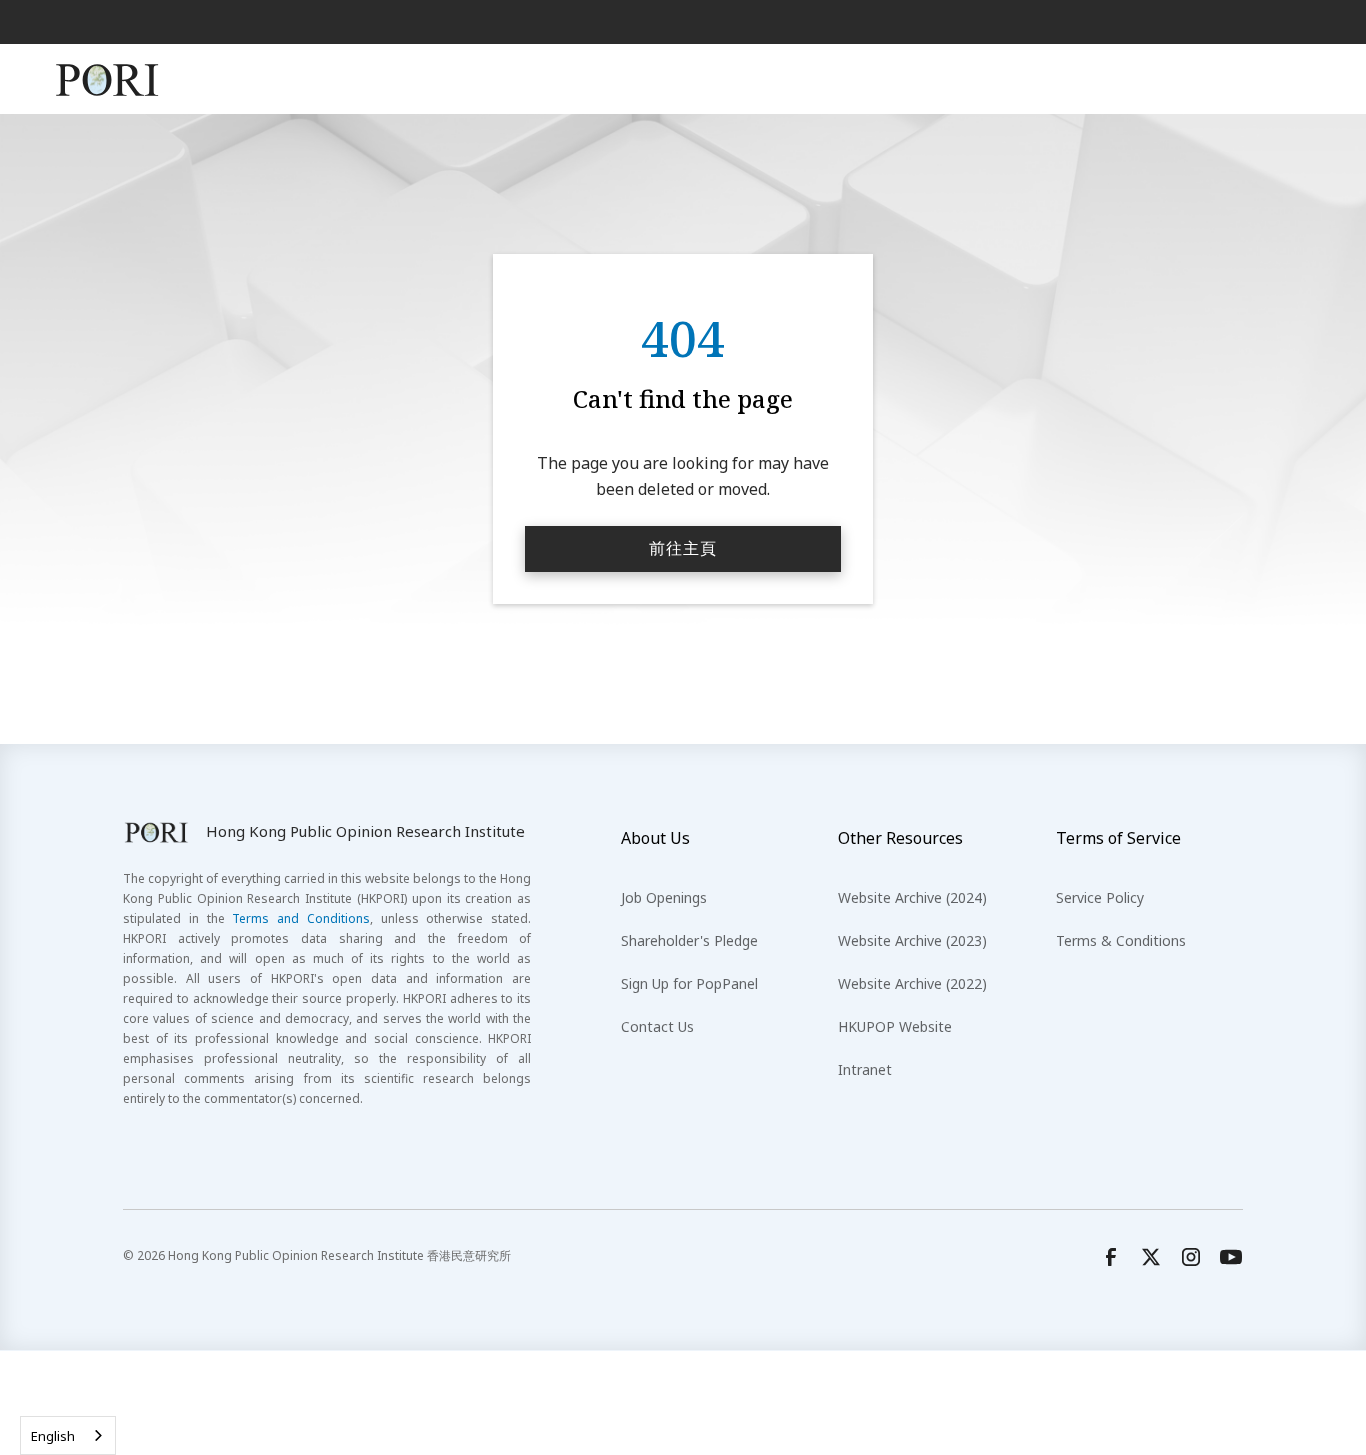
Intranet (865, 1069)
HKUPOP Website (895, 1026)
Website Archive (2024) (912, 897)
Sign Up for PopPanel (689, 983)
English (53, 1436)
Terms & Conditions (1121, 940)
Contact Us (657, 1026)
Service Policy (1100, 897)
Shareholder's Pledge (689, 940)
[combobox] (68, 1435)
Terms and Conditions (301, 918)
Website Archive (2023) (912, 940)
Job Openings (664, 897)
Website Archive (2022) (912, 983)
